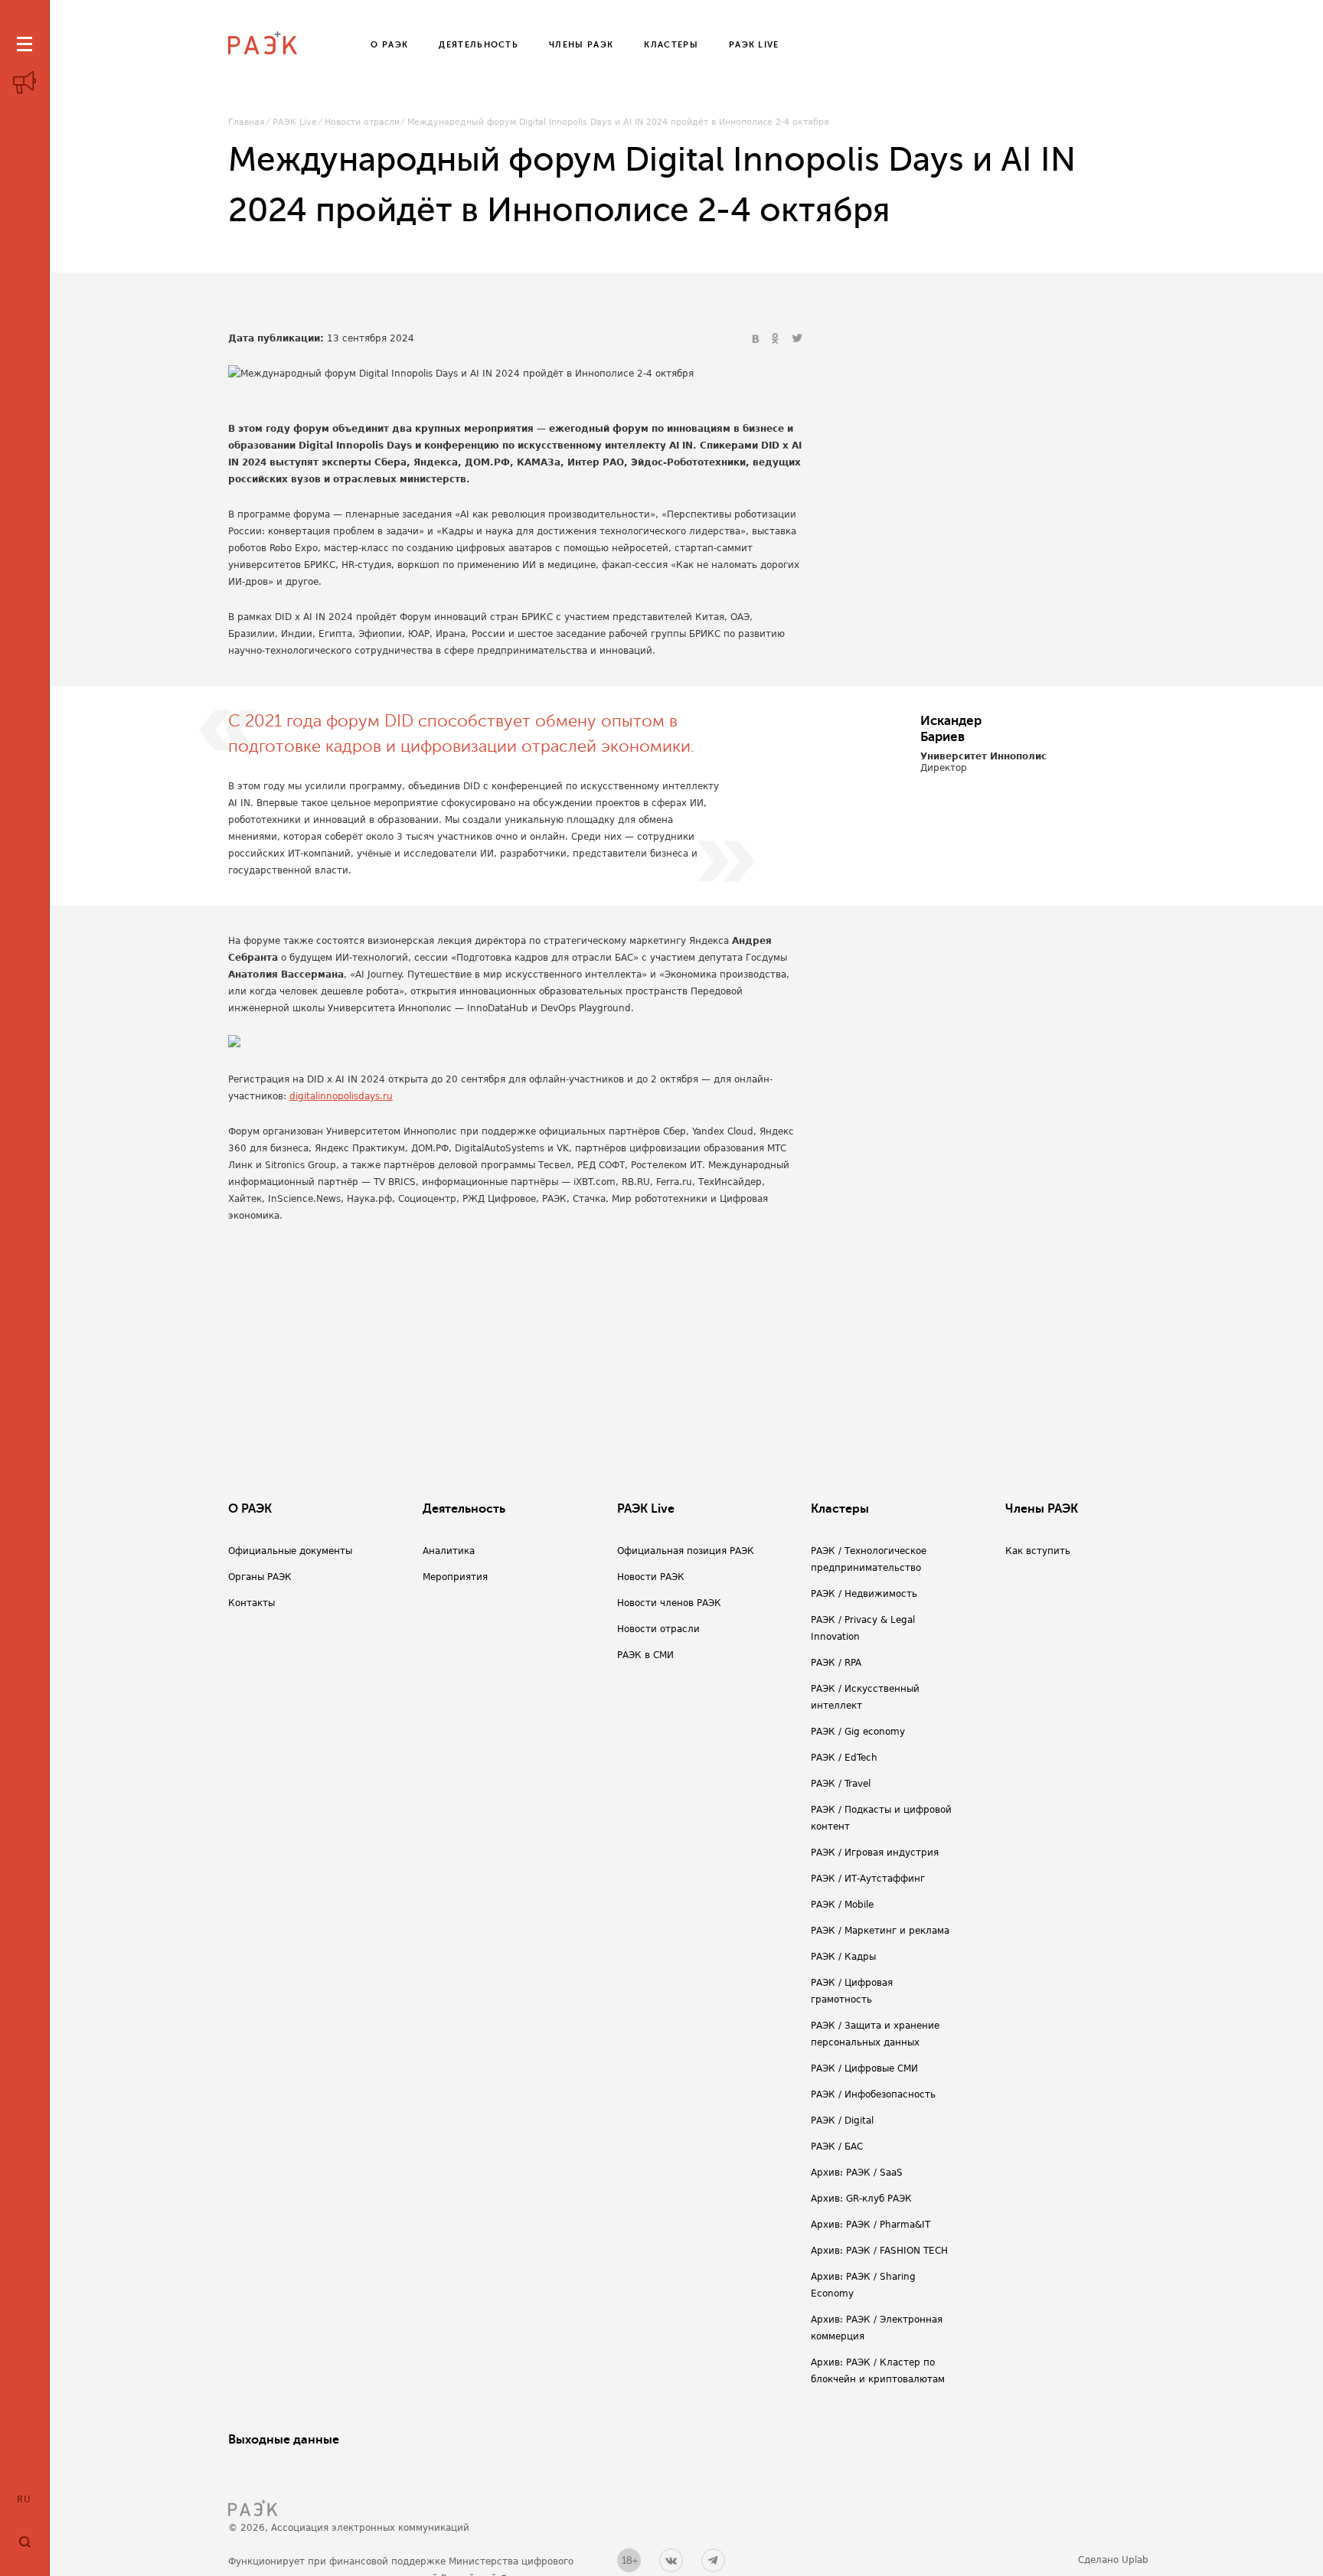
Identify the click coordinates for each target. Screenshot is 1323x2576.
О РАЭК (250, 1509)
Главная (247, 122)
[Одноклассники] (777, 339)
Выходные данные (284, 2440)
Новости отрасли (362, 122)
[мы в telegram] (713, 2560)
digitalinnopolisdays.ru (341, 1096)
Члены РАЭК (1042, 1509)
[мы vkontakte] (671, 2560)
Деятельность (464, 1509)
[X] (797, 339)
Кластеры (840, 1509)
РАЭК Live (295, 122)
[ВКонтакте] (757, 339)
